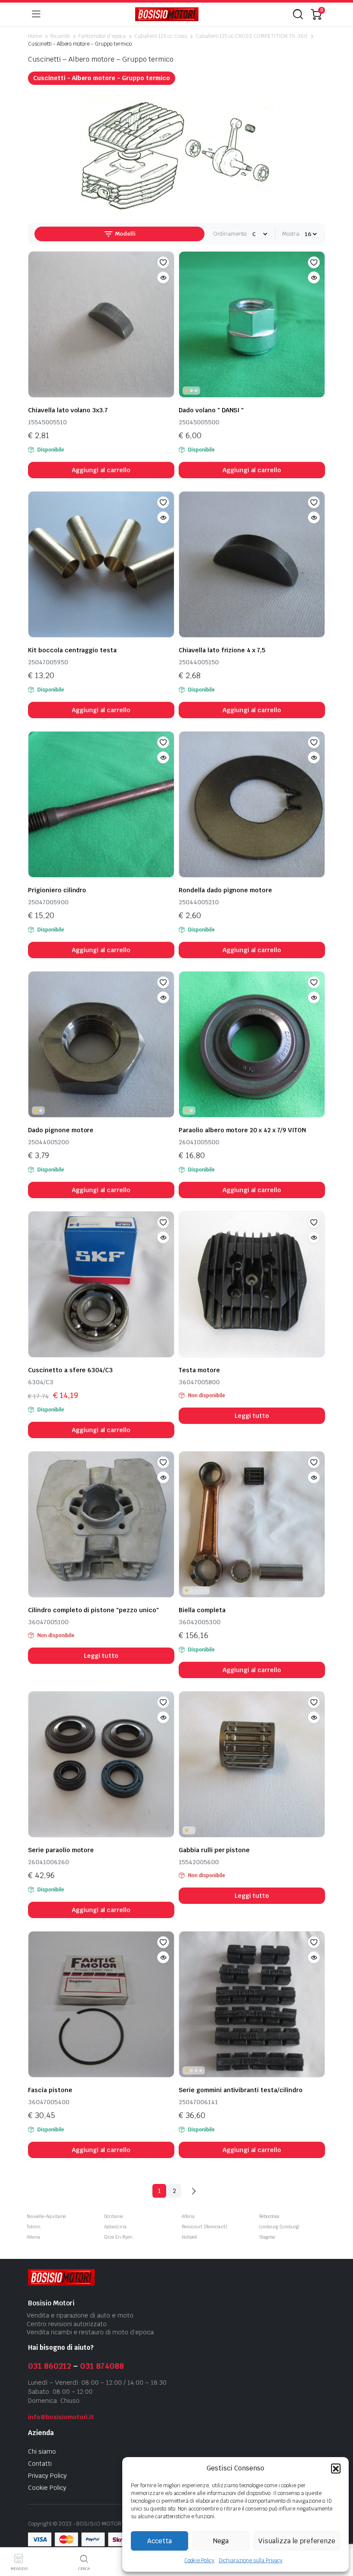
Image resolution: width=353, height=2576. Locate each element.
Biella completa (202, 1610)
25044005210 (199, 902)
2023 (65, 2524)
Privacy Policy (47, 2476)
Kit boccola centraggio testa (72, 650)
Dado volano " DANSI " (211, 410)
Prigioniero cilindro (57, 890)
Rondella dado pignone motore (225, 890)
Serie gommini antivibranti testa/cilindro (241, 2090)
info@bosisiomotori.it (61, 2417)
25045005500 (199, 422)
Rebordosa (269, 2216)
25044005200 (48, 1142)
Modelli (125, 234)
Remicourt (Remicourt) (204, 2227)
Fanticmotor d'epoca (102, 36)
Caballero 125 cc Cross (161, 36)
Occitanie (114, 2216)
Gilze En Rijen (118, 2237)
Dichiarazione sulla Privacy (251, 2560)
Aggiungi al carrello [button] (101, 470)
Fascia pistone (50, 2090)
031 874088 (102, 2366)
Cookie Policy (200, 2560)
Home (35, 36)
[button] (336, 2468)
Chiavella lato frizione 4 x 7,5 (222, 650)
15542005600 (199, 1862)
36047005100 (48, 1622)
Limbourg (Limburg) (279, 2227)
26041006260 (48, 1862)
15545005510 (47, 422)
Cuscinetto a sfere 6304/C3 (70, 1370)
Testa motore (199, 1370)
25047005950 (48, 662)
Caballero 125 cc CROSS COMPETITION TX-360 (251, 36)
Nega (221, 2541)
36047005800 (199, 1382)
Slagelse (267, 2237)
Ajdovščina (115, 2227)
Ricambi (60, 36)
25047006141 (198, 2102)
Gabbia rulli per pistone (216, 1850)
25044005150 (199, 662)
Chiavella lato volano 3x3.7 (68, 410)
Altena (33, 2237)
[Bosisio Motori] (167, 14)
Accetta (159, 2541)
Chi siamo (42, 2451)
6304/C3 (41, 1382)
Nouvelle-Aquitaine (46, 2216)
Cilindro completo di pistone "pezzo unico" (93, 1610)
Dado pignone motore (61, 1130)
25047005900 (48, 902)
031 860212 (50, 2366)
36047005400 (49, 2102)
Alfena (188, 2216)
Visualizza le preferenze (297, 2541)
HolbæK (189, 2237)
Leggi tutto (252, 1416)
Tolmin (34, 2227)
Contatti (40, 2464)
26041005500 (199, 1142)
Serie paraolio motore (61, 1850)
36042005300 (200, 1622)
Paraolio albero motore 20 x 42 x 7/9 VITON (242, 1130)
